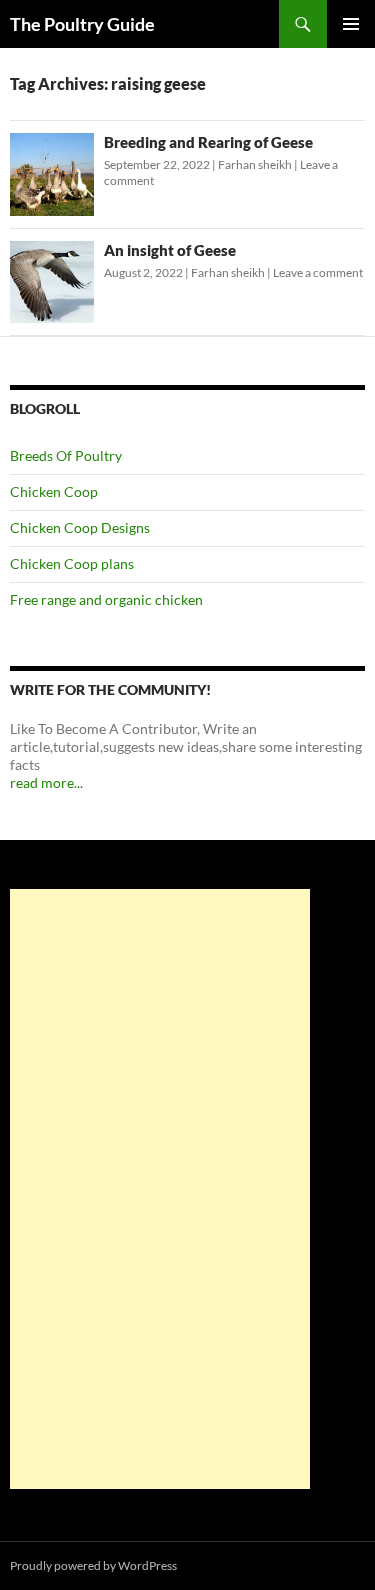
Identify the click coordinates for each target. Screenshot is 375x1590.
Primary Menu (351, 24)
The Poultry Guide (82, 24)
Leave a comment (318, 272)
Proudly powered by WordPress (93, 1565)
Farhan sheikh (255, 164)
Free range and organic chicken (106, 599)
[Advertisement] (160, 1189)
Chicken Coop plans (72, 563)
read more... (46, 782)
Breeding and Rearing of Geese (208, 142)
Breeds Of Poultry (66, 455)
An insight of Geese (170, 250)
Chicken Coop (54, 491)
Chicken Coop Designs (80, 527)
